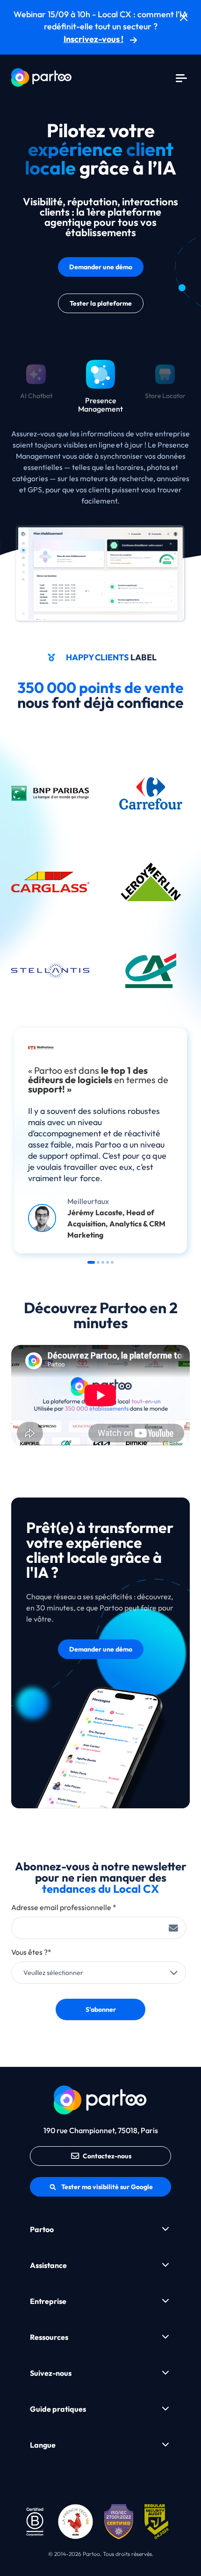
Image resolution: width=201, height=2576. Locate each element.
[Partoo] (42, 77)
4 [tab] (108, 1262)
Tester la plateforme (101, 303)
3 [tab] (103, 1262)
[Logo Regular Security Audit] (158, 2520)
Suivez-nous (51, 2373)
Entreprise (48, 2301)
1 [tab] (91, 1262)
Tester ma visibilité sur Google (107, 2187)
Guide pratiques (58, 2409)
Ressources (49, 2337)
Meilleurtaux (88, 1201)
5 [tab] (112, 1262)
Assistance (48, 2265)
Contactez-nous (107, 2156)
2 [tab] (98, 1262)
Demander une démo (101, 267)
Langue (43, 2445)
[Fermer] (184, 17)
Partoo (42, 2229)
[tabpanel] (100, 1141)
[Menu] (181, 77)
